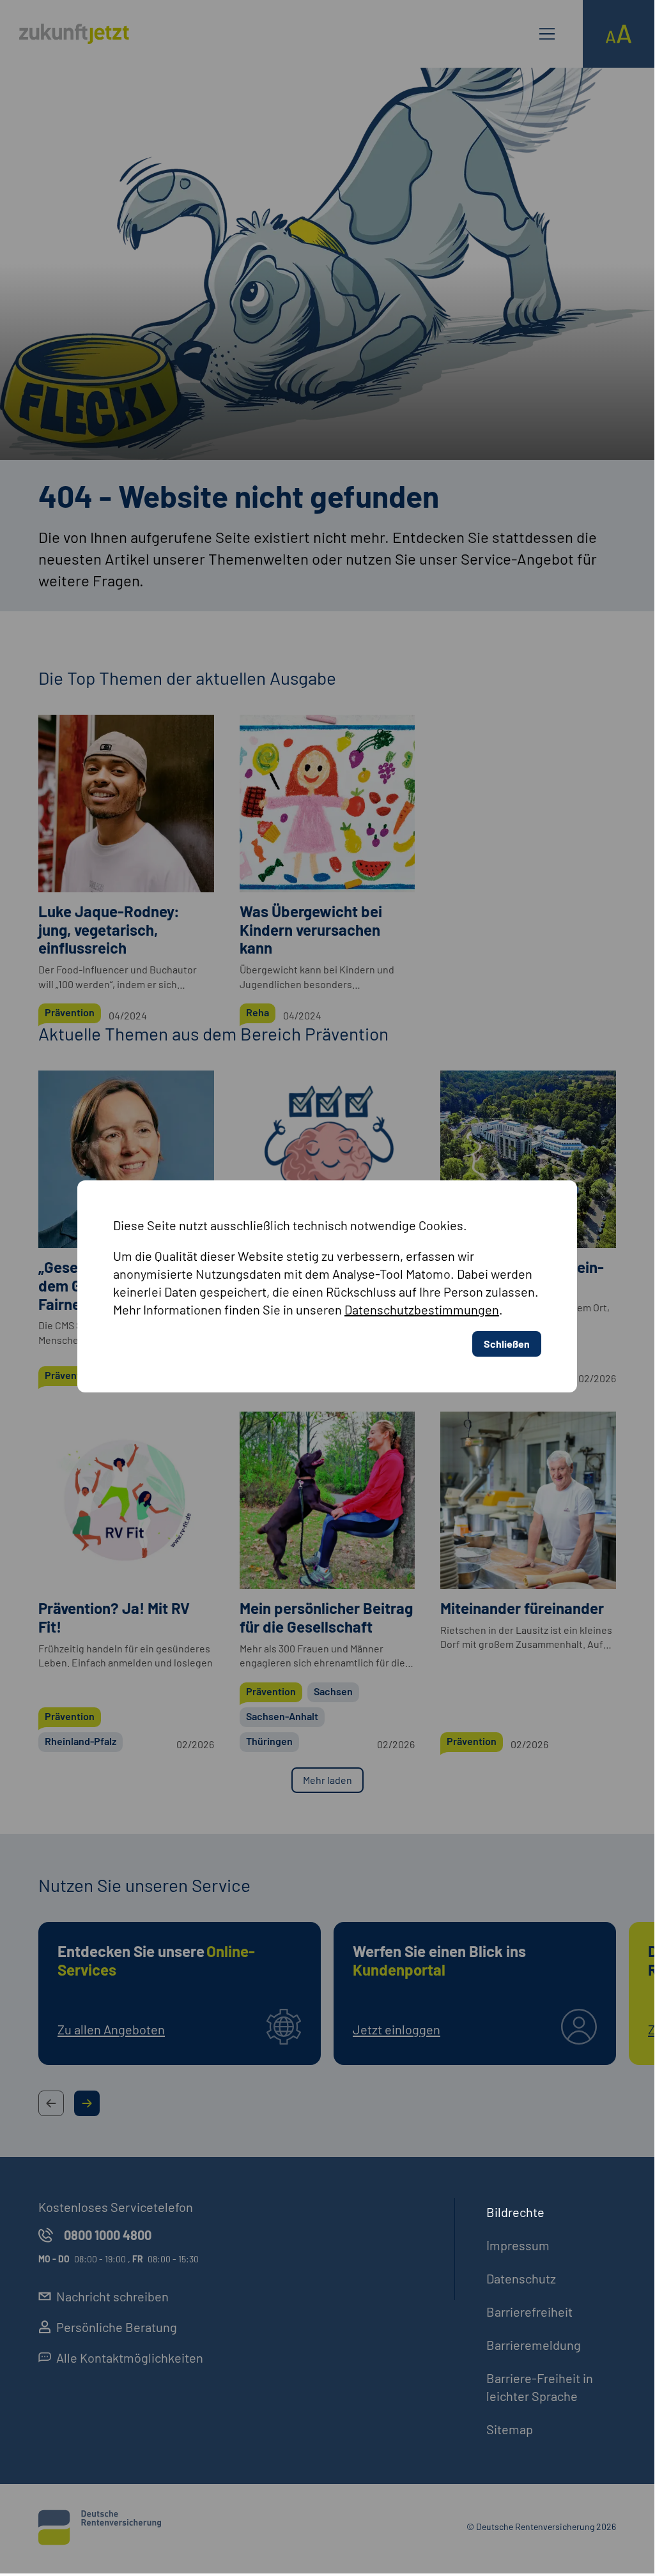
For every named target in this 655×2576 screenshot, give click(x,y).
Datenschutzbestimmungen (422, 1310)
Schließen (507, 1344)
